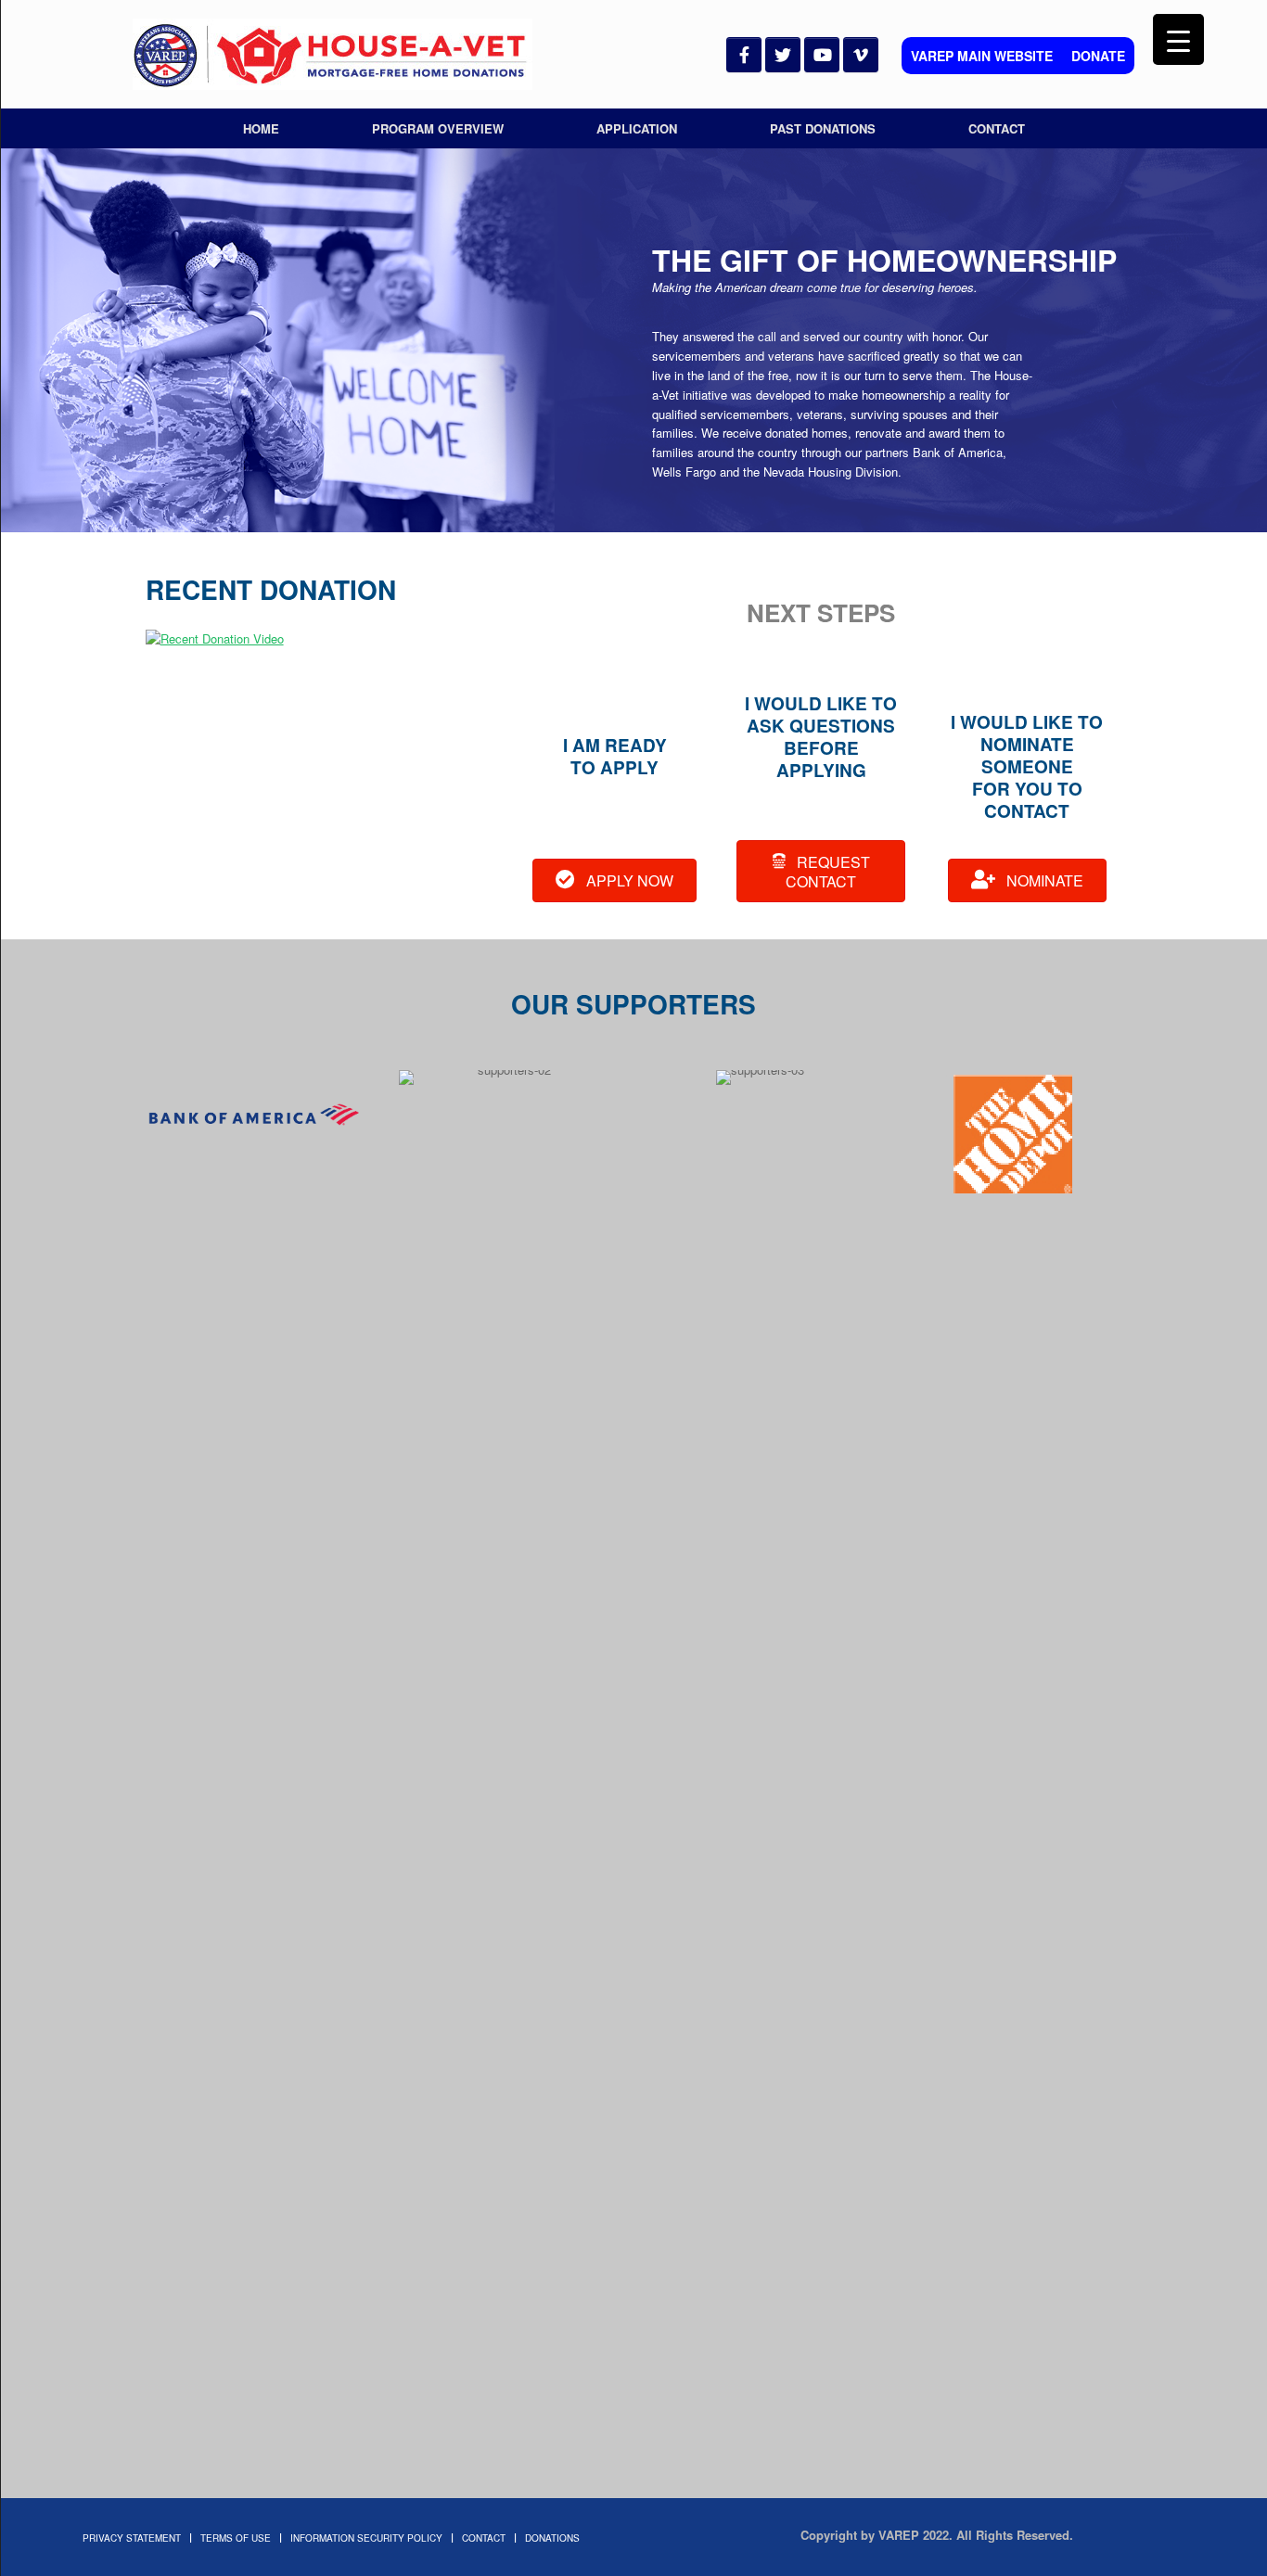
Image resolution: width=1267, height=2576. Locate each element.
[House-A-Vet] (333, 54)
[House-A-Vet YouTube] (822, 55)
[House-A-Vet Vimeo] (861, 55)
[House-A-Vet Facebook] (744, 55)
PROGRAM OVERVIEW (438, 128)
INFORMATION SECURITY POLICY (366, 2538)
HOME (261, 128)
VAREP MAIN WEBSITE (982, 56)
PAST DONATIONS (823, 128)
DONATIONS (552, 2538)
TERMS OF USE (236, 2538)
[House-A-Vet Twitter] (783, 55)
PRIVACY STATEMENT (132, 2538)
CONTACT (997, 128)
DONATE (1098, 56)
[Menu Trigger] (1178, 39)
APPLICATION (637, 128)
